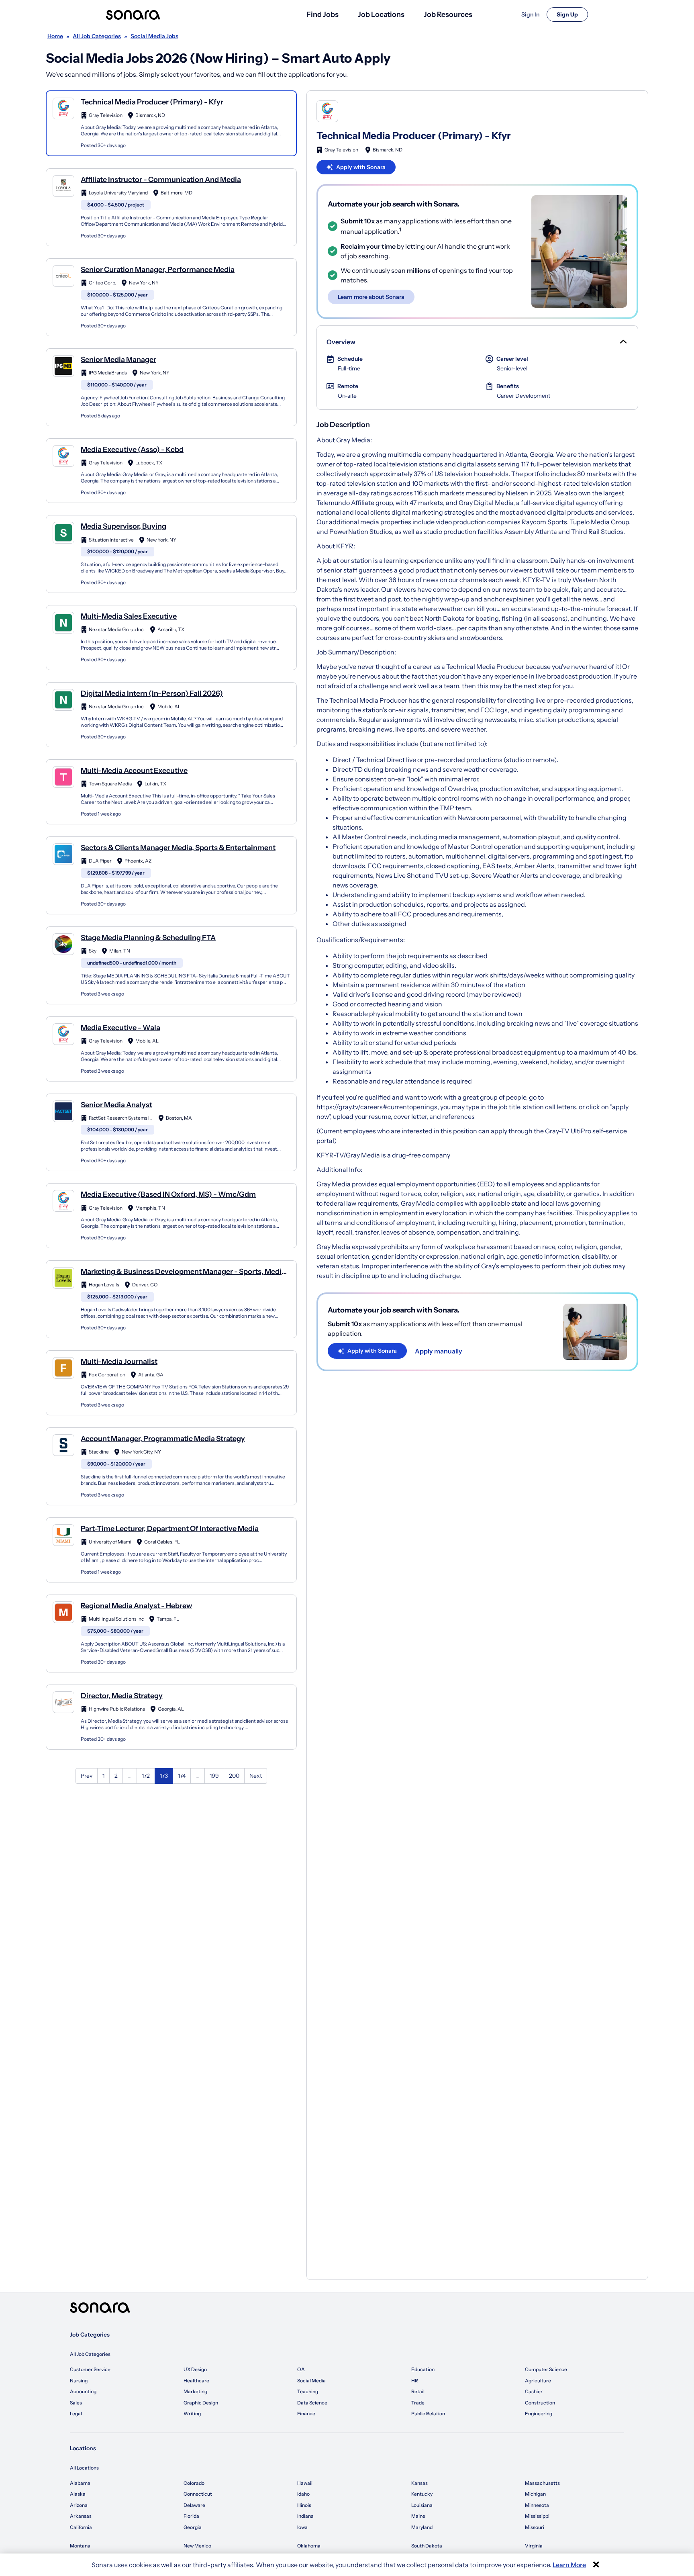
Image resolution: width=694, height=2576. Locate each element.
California (81, 2527)
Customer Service (90, 2369)
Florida (191, 2516)
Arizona (79, 2505)
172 (146, 1776)
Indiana (305, 2516)
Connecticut (198, 2494)
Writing (192, 2413)
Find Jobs (323, 14)
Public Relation (428, 2413)
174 (182, 1776)
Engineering (539, 2413)
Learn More (569, 2565)
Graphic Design (201, 2403)
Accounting (83, 2391)
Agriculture (538, 2381)
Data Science (312, 2403)
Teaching (308, 2391)
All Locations (84, 2468)
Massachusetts (542, 2483)
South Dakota (427, 2546)
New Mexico (197, 2546)
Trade (418, 2403)
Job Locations (381, 14)
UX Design (195, 2369)
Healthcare (196, 2381)
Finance (306, 2413)
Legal (76, 2413)
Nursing (79, 2381)
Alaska (78, 2494)
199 (214, 1776)
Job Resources (448, 14)
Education (423, 2369)
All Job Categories (90, 2354)
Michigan (535, 2494)
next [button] (256, 1776)
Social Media (311, 2381)
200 (234, 1776)
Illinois (304, 2505)
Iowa (302, 2527)
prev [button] (87, 1776)
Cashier (534, 2391)
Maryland (422, 2527)
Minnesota (537, 2505)
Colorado (194, 2483)
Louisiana (422, 2505)
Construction (540, 2403)
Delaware (194, 2505)
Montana (80, 2546)
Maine (418, 2516)
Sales (76, 2403)
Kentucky (422, 2494)
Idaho (303, 2494)
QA (301, 2369)
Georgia (193, 2527)
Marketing (195, 2391)
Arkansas (81, 2516)
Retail (418, 2391)
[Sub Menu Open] (623, 342)
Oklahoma (309, 2546)
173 (164, 1776)
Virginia (534, 2546)
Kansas (419, 2483)
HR (415, 2381)
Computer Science (546, 2369)
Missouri (535, 2527)
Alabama (80, 2483)
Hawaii (305, 2483)
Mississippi (537, 2516)
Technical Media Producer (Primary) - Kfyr (414, 136)
